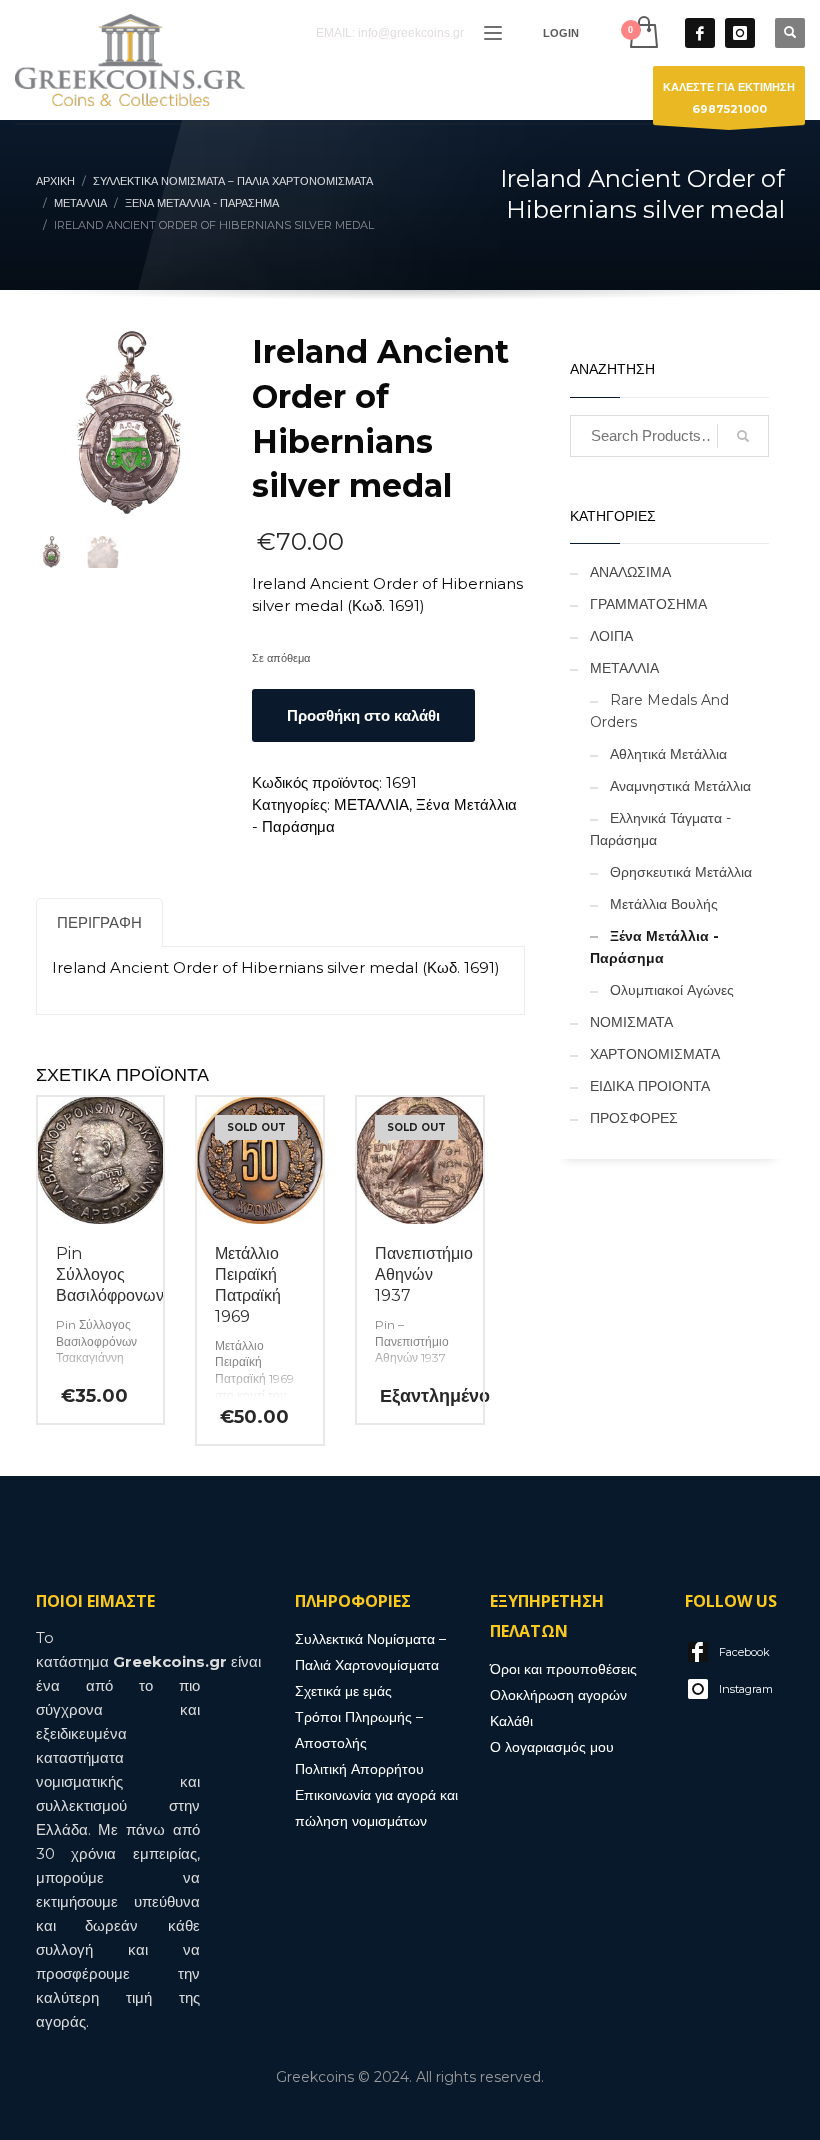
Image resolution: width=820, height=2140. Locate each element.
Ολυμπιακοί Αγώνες (672, 990)
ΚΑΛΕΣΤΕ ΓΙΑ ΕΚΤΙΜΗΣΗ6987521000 (729, 98)
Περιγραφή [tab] (99, 922)
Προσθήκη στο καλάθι (363, 715)
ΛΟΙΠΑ (611, 636)
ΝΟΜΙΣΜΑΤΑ (631, 1022)
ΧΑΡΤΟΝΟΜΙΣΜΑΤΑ (655, 1054)
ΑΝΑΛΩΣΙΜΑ (630, 572)
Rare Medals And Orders (659, 711)
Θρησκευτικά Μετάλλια (681, 872)
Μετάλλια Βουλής (664, 904)
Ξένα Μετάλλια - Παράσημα (654, 947)
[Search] (743, 436)
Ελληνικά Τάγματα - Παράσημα (660, 829)
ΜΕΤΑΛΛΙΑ (371, 804)
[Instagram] (740, 33)
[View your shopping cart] (642, 32)
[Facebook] (700, 33)
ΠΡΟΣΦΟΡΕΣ (634, 1118)
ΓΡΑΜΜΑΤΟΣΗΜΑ (648, 604)
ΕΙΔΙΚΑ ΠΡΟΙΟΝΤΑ (650, 1086)
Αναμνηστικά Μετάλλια (680, 786)
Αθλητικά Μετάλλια (668, 754)
